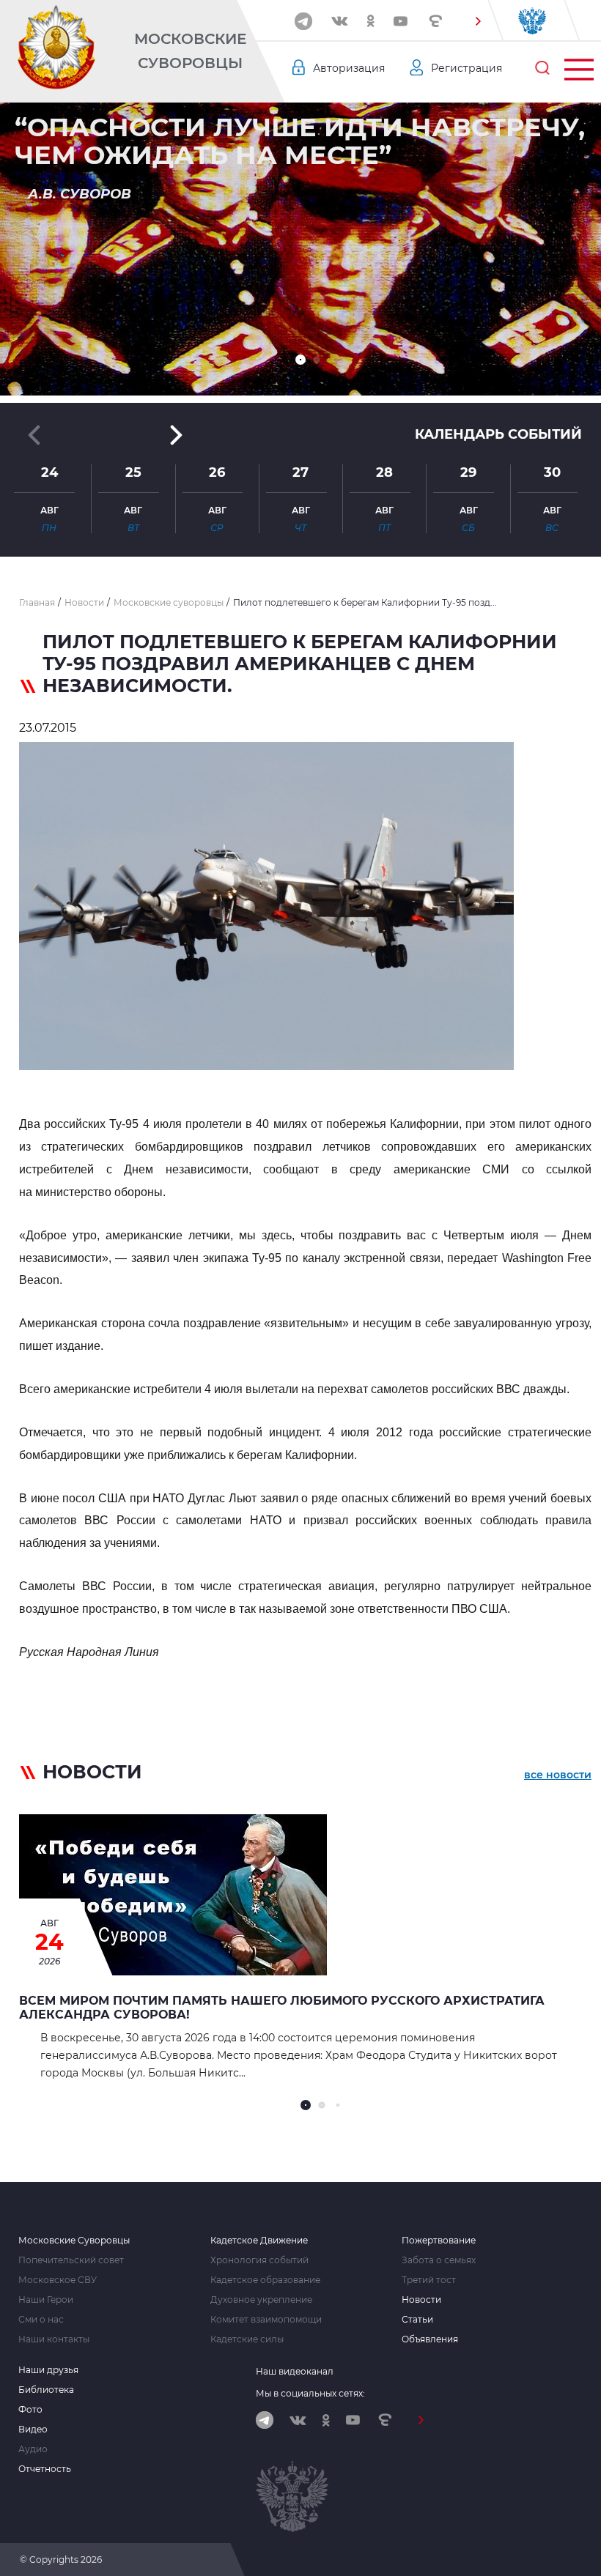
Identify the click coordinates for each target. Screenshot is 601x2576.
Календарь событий (498, 434)
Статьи (417, 2320)
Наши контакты (54, 2339)
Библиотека (46, 2390)
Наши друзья (48, 2370)
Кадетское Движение (259, 2241)
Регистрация (467, 68)
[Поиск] (542, 68)
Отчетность (45, 2469)
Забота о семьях (439, 2260)
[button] (478, 21)
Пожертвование (439, 2241)
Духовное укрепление (261, 2300)
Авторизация (349, 68)
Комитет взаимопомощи (266, 2320)
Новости (421, 2300)
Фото (30, 2410)
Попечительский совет (71, 2260)
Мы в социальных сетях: (310, 2393)
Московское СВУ (58, 2280)
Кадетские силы (247, 2339)
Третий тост (429, 2280)
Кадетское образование (265, 2280)
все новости (558, 1775)
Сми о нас (41, 2320)
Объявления (430, 2339)
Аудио (33, 2449)
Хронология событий (259, 2260)
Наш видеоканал (295, 2371)
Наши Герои (46, 2300)
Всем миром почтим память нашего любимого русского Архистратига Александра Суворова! (282, 2008)
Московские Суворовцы (190, 51)
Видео (33, 2430)
